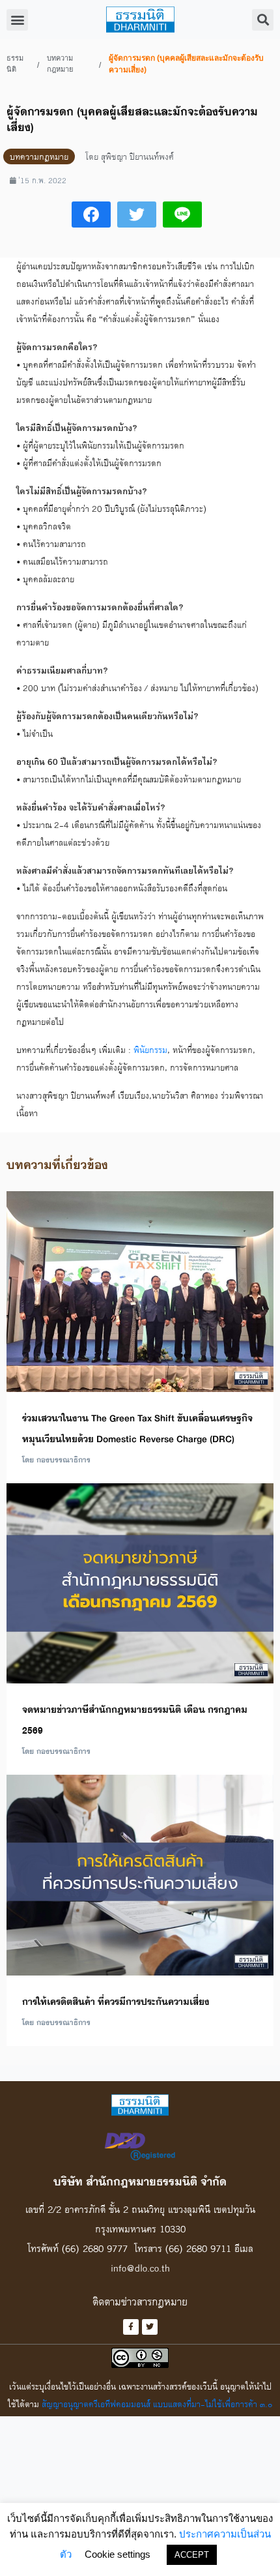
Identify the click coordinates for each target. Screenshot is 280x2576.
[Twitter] (150, 2327)
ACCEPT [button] (192, 2555)
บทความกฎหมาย (60, 64)
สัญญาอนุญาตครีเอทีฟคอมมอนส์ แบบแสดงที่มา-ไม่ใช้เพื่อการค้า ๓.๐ (157, 2404)
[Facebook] (131, 2327)
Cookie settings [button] (118, 2554)
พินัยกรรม (150, 1050)
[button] (17, 20)
